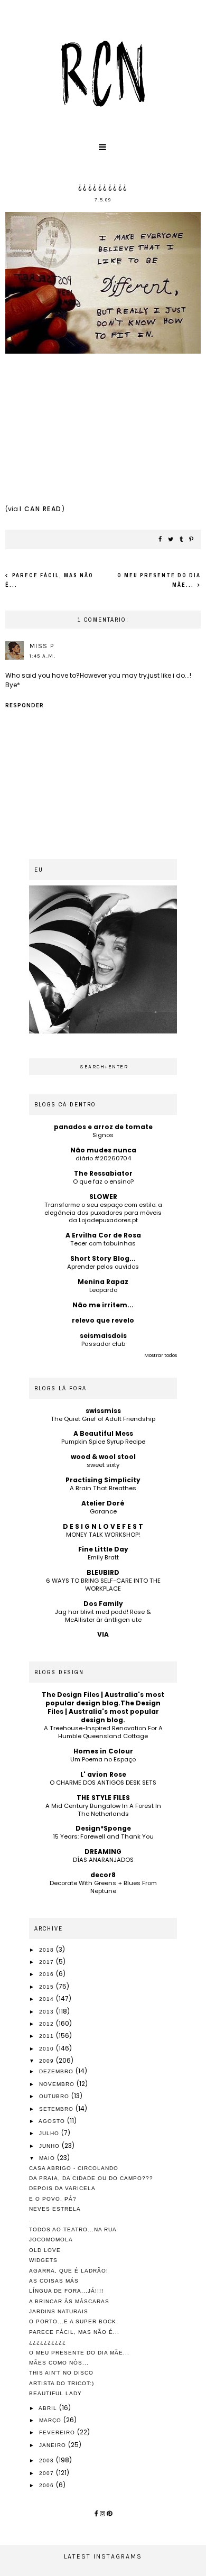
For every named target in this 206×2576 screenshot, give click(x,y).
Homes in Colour (103, 1751)
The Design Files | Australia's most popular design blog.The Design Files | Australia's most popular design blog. (103, 1707)
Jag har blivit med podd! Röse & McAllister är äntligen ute (103, 1616)
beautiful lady (55, 2393)
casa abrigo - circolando (74, 2168)
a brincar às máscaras (69, 2301)
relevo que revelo (103, 1320)
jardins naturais (59, 2311)
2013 (48, 2012)
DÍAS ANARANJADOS (103, 1860)
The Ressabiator (103, 1173)
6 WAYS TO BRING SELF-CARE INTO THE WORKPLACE (103, 1585)
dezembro (57, 2071)
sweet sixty (103, 1465)
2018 (48, 1950)
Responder (25, 705)
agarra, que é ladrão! (69, 2271)
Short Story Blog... (103, 1258)
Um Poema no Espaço (103, 1759)
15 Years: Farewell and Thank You (103, 1836)
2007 (48, 2473)
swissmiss (103, 1411)
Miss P (42, 646)
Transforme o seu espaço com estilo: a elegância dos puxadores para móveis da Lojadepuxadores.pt (103, 1213)
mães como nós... (59, 2363)
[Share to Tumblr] (182, 540)
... (32, 2219)
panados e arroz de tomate (103, 1127)
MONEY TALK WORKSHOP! (103, 1535)
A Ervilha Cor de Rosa (103, 1235)
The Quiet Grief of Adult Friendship (103, 1419)
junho (50, 2146)
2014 (48, 1999)
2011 (48, 2036)
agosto (53, 2121)
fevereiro (58, 2432)
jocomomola (51, 2240)
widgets (43, 2260)
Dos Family (103, 1604)
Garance (103, 1511)
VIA (103, 1634)
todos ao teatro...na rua (73, 2229)
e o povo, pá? (53, 2199)
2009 (48, 2061)
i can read (41, 509)
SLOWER (103, 1197)
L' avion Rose (103, 1774)
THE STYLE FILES (103, 1798)
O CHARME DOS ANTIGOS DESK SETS (103, 1783)
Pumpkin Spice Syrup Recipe (103, 1442)
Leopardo (103, 1290)
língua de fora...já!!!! (66, 2291)
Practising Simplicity (103, 1480)
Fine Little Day (103, 1549)
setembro (57, 2109)
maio (48, 2158)
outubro (55, 2096)
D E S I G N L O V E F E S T (103, 1526)
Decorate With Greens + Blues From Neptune (103, 1887)
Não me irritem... (103, 1305)
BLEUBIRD (103, 1572)
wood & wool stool (103, 1457)
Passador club (103, 1344)
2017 (48, 1962)
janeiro (54, 2445)
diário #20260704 (103, 1158)
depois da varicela (62, 2188)
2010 (48, 2049)
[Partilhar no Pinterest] (192, 540)
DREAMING (103, 1852)
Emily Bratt (103, 1557)
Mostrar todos (161, 1355)
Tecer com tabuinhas (103, 1243)
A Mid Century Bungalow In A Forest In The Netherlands (103, 1810)
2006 (48, 2485)
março (51, 2420)
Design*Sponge (103, 1828)
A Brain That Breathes (103, 1488)
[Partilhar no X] (171, 540)
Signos (103, 1135)
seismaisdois (103, 1336)
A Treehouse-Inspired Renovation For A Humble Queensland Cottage (103, 1732)
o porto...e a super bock (73, 2321)
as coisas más (54, 2281)
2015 (48, 1987)
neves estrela (55, 2209)
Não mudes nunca (103, 1150)
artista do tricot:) (62, 2383)
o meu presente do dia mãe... (79, 2353)
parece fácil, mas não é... (74, 2332)
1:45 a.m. (43, 656)
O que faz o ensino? (103, 1181)
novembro (58, 2084)
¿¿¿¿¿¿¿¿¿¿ (48, 2342)
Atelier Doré (103, 1503)
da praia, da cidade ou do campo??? (91, 2178)
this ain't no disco (61, 2373)
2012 (48, 2024)
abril (49, 2408)
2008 (48, 2460)
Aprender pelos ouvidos (103, 1267)
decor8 (103, 1875)
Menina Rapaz (103, 1282)
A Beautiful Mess (103, 1433)
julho (50, 2133)
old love (45, 2250)
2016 (48, 1974)
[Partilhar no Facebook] (161, 540)
